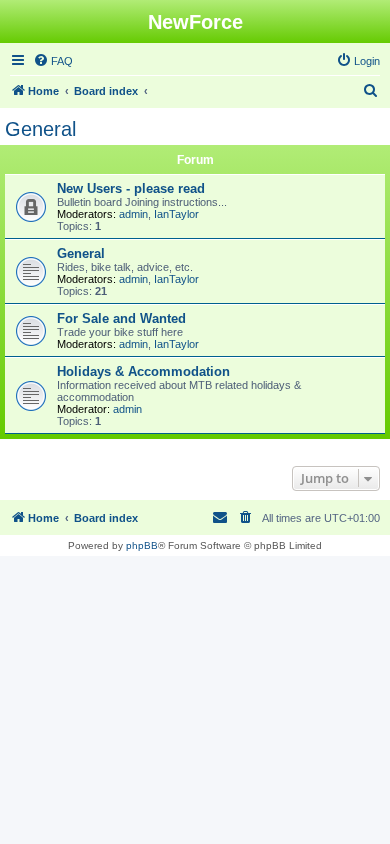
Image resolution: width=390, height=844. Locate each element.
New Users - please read (131, 188)
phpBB (142, 545)
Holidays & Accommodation (143, 371)
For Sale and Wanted (121, 318)
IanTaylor (176, 214)
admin (133, 214)
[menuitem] (53, 61)
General (40, 129)
